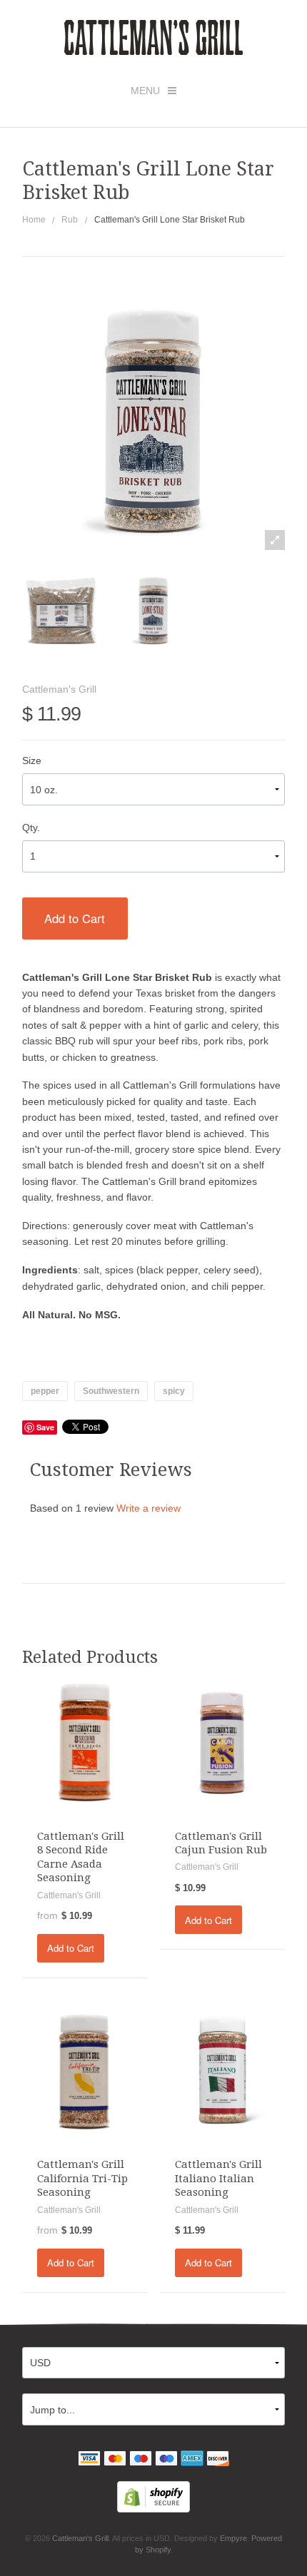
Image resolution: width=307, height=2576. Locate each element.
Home (34, 220)
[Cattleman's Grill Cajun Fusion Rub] (223, 1741)
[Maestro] (141, 2460)
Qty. (31, 828)
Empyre (233, 2538)
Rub (70, 220)
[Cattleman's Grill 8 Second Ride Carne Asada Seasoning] (85, 1741)
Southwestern (111, 1391)
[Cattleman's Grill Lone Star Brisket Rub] (62, 610)
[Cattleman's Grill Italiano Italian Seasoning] (223, 2070)
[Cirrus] (166, 2460)
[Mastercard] (115, 2460)
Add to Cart (75, 918)
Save (45, 1427)
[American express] (192, 2460)
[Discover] (218, 2460)
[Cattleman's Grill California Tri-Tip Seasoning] (85, 2070)
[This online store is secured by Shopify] (153, 2496)
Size (32, 760)
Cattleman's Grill (59, 689)
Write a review (149, 1508)
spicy (174, 1391)
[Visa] (89, 2460)
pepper (45, 1391)
